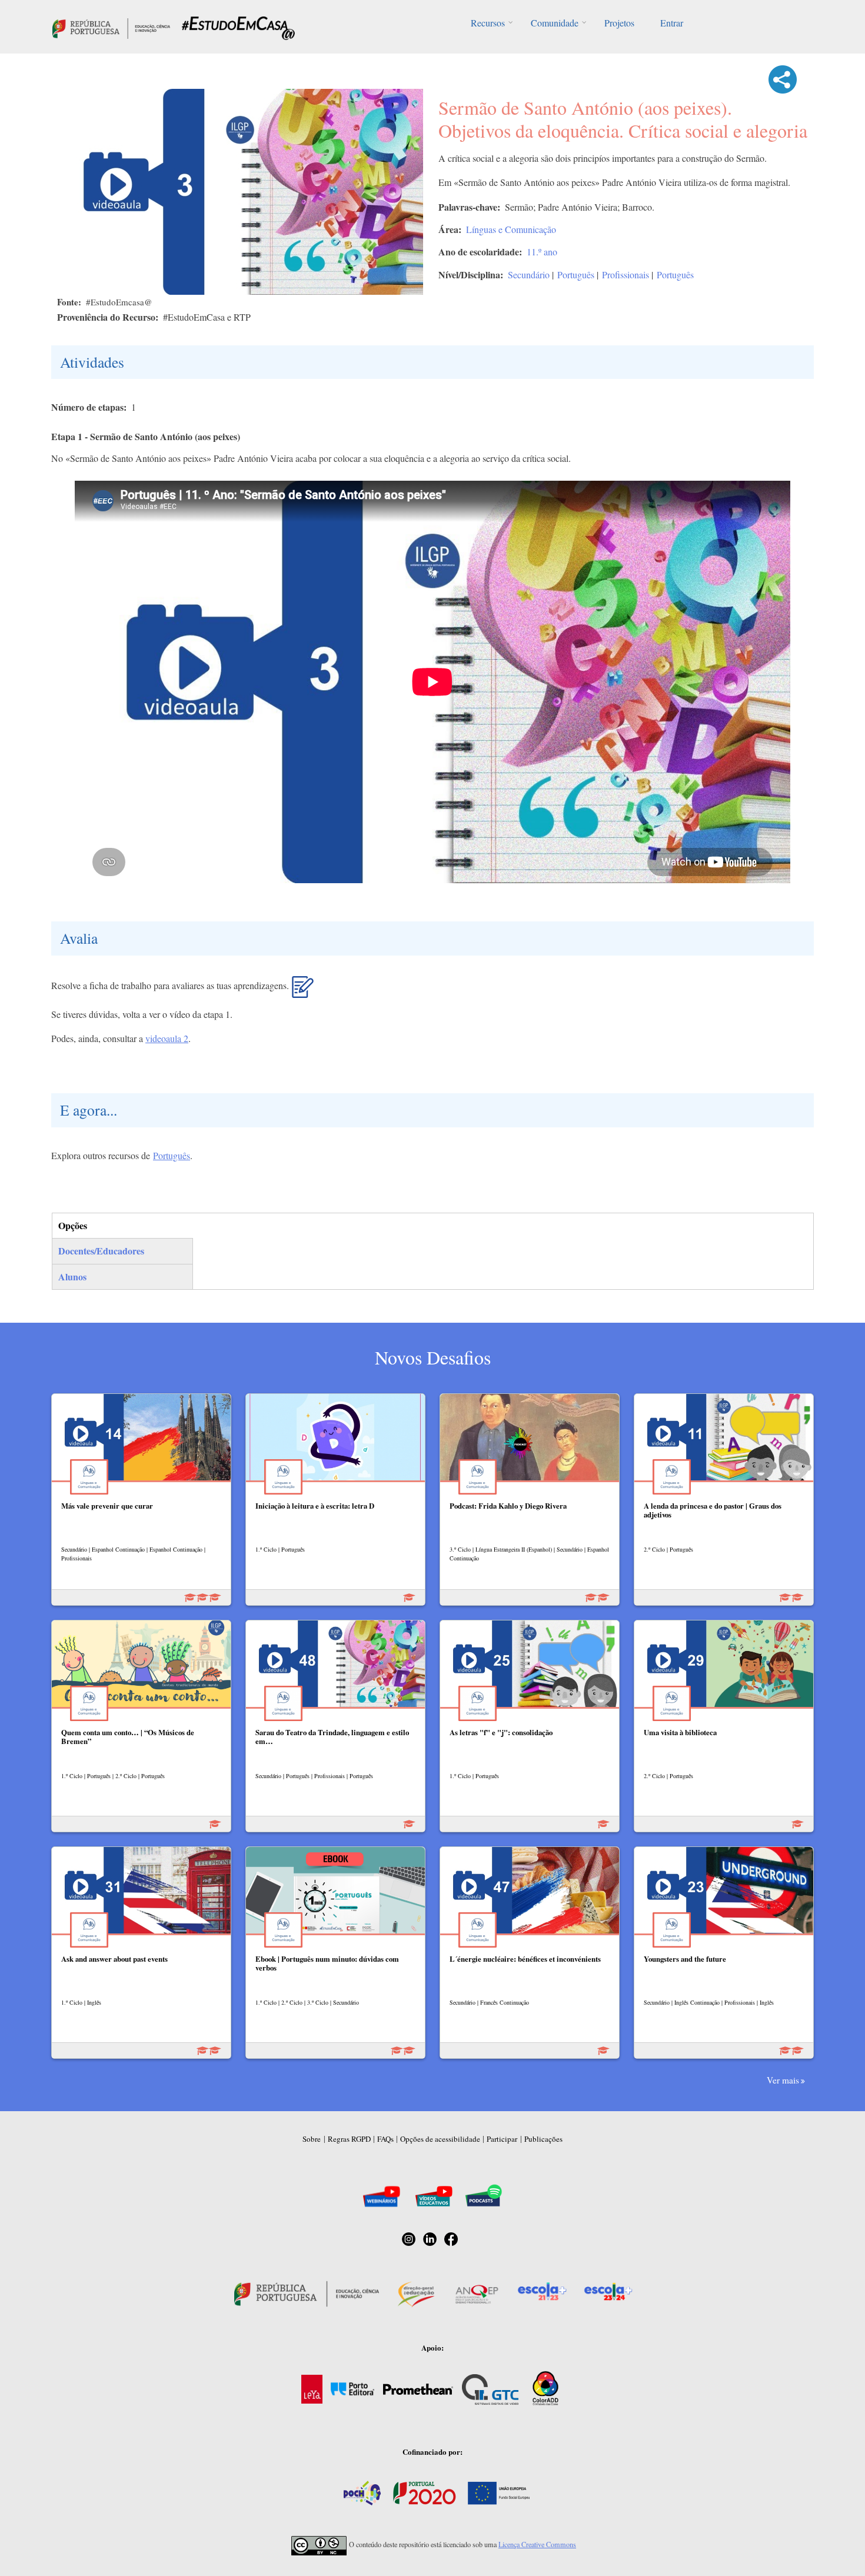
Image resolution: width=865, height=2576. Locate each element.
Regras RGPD (349, 2139)
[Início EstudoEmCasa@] (111, 27)
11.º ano (542, 252)
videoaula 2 (167, 1038)
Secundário (529, 274)
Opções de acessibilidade (440, 2139)
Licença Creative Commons (537, 2544)
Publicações (543, 2139)
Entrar (672, 23)
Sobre (312, 2139)
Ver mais (783, 2080)
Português (576, 274)
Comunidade (555, 23)
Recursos (488, 23)
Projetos (619, 23)
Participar (502, 2139)
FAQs (385, 2139)
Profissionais (626, 274)
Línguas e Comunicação (511, 229)
